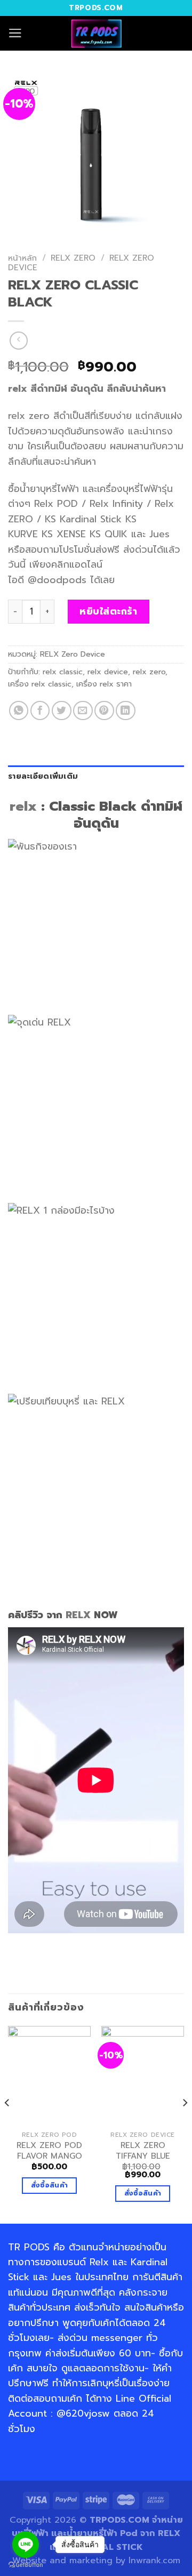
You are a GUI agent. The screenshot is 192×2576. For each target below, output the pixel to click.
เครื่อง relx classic (40, 684)
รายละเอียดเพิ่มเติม (43, 776)
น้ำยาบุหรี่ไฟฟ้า (49, 489)
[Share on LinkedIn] (126, 711)
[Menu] (15, 33)
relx (18, 389)
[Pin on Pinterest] (104, 711)
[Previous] (7, 2123)
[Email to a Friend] (83, 711)
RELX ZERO (73, 258)
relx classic (63, 672)
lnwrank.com (154, 2561)
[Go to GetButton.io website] (26, 2565)
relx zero (149, 672)
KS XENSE (64, 534)
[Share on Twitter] (62, 711)
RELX (78, 1615)
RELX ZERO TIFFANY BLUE (143, 2151)
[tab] (96, 777)
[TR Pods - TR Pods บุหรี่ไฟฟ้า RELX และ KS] (96, 33)
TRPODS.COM (119, 2520)
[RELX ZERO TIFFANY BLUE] (143, 2076)
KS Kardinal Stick (83, 519)
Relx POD (56, 504)
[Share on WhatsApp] (19, 711)
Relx (99, 2262)
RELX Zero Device (73, 654)
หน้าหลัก (22, 258)
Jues (159, 534)
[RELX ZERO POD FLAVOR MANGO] (49, 2076)
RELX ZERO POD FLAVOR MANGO (49, 2151)
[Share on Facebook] (40, 711)
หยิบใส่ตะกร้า (108, 611)
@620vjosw (83, 2413)
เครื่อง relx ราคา (104, 684)
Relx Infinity (116, 504)
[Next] (185, 2123)
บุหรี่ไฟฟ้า (142, 489)
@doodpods (57, 580)
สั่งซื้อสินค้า (50, 2185)
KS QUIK (109, 534)
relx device (108, 672)
